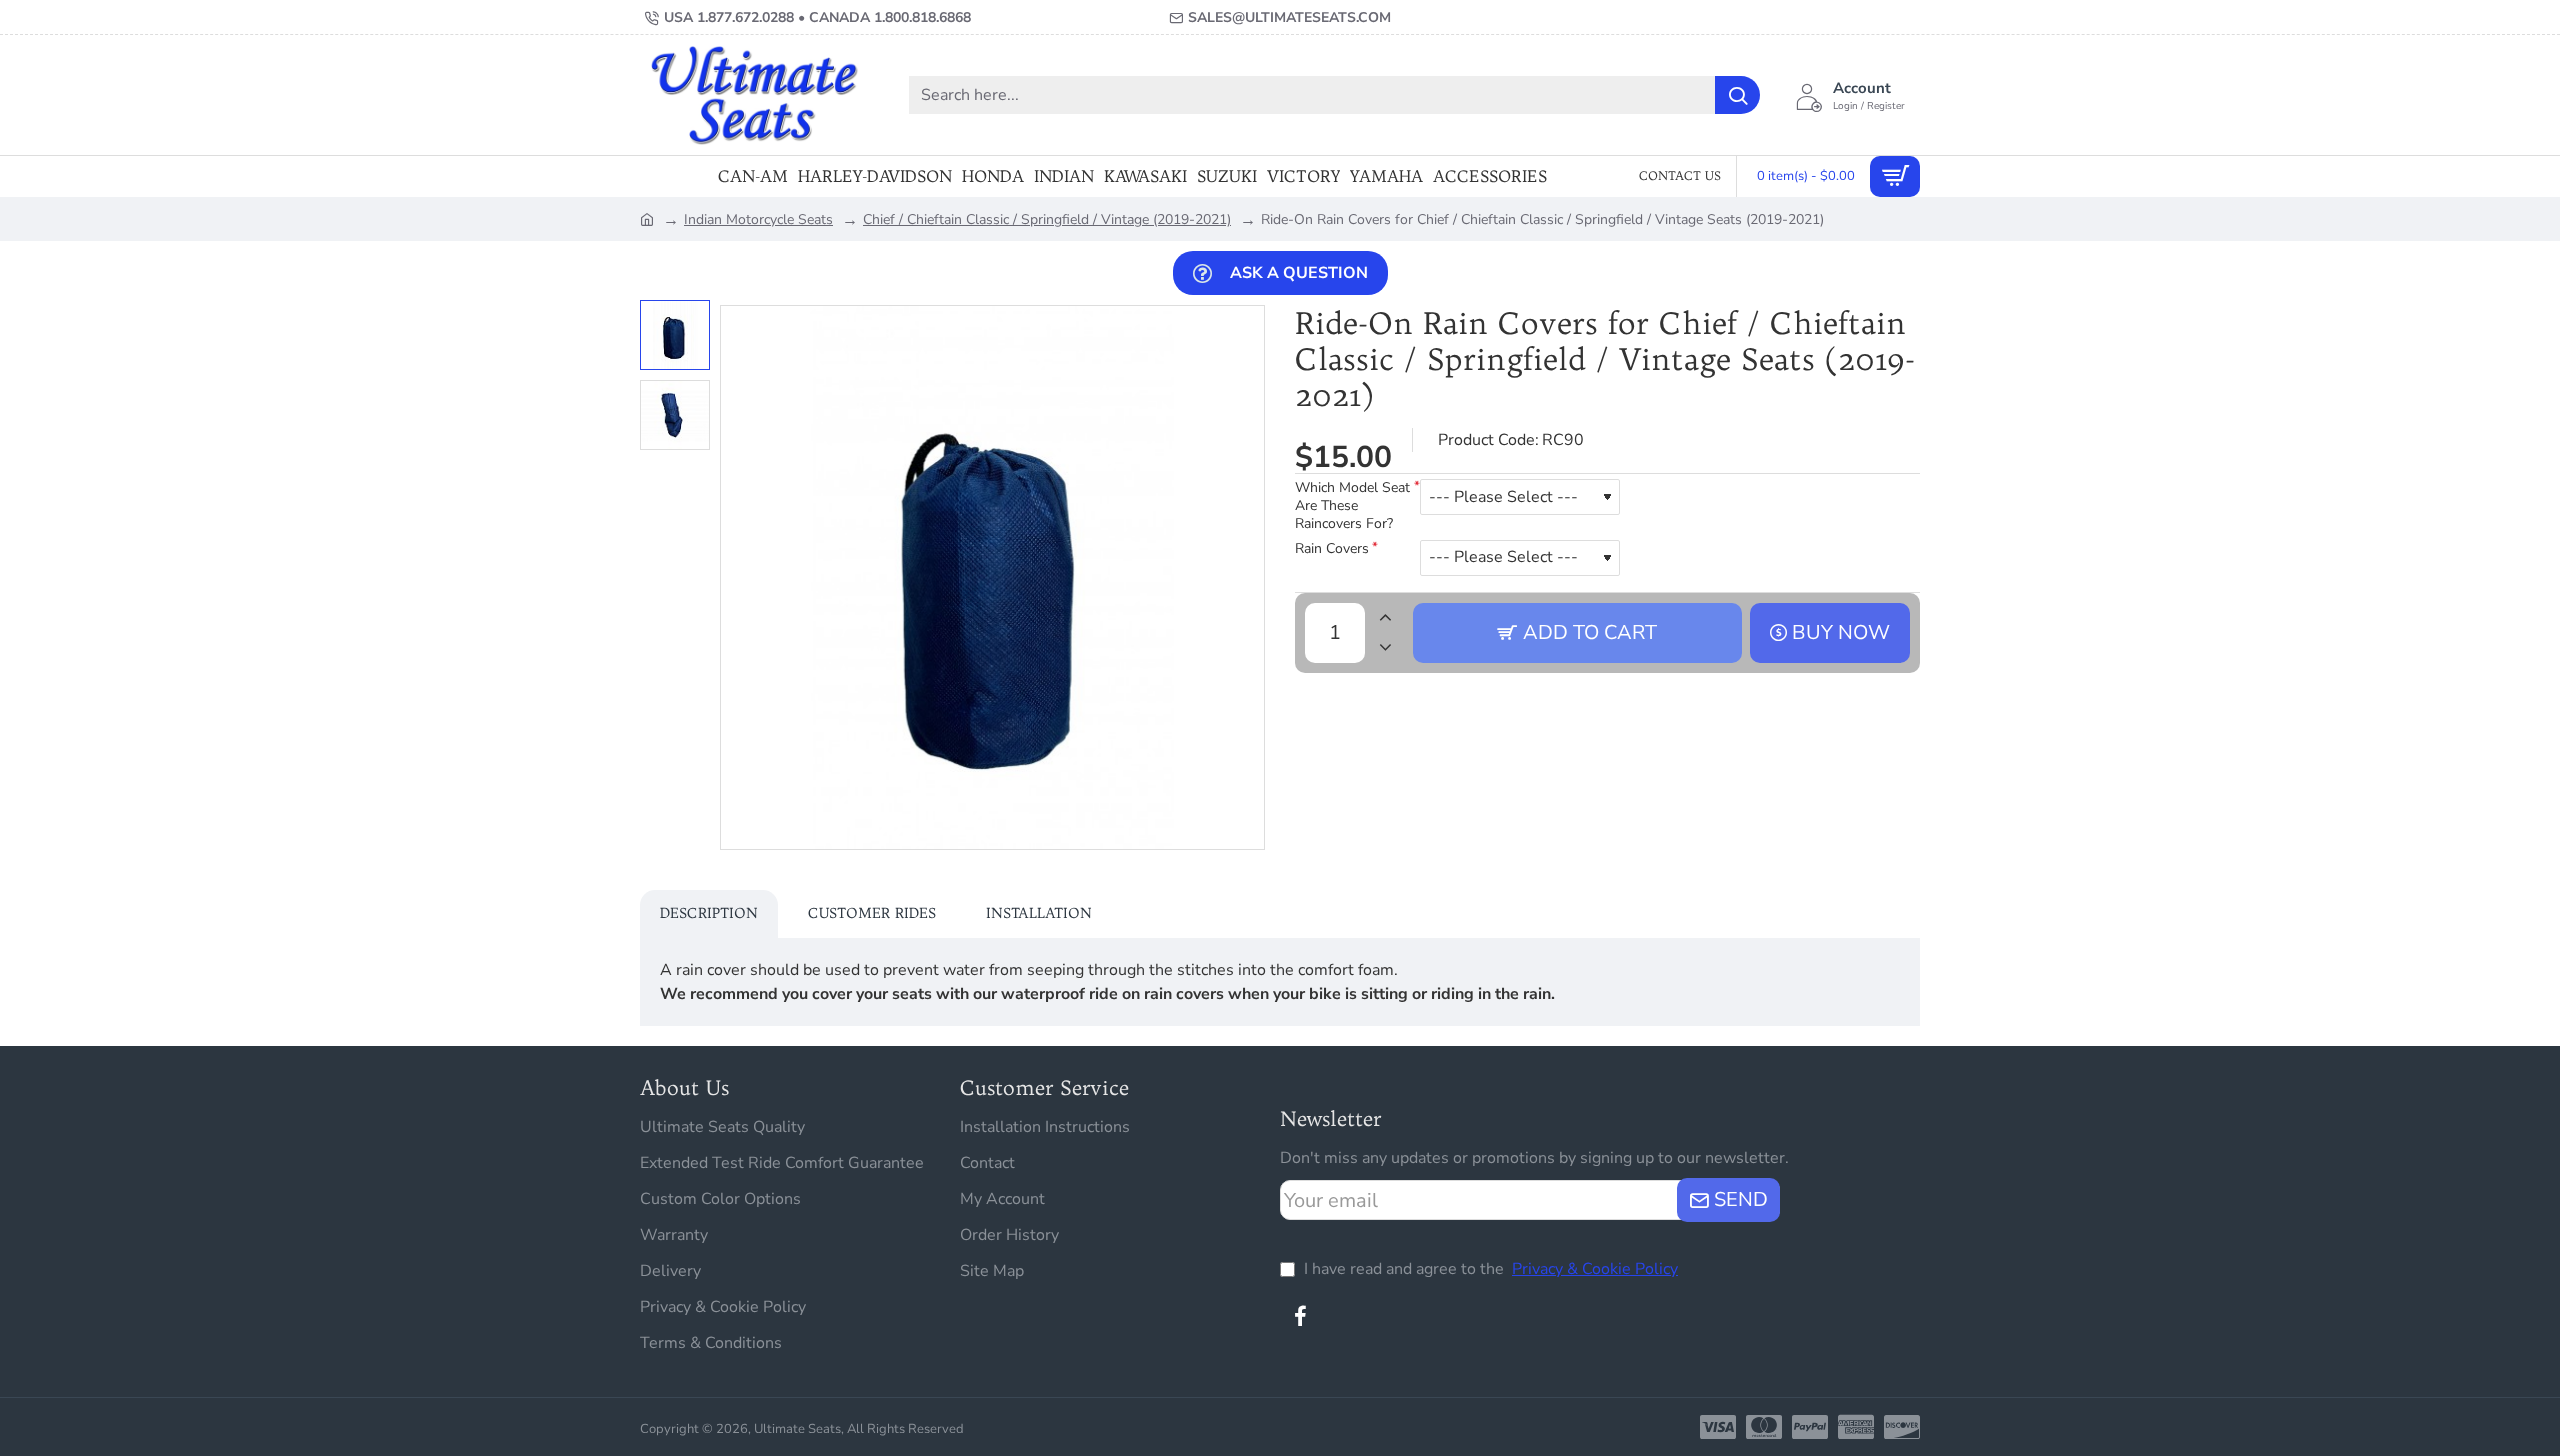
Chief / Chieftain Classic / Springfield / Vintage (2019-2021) (1047, 219)
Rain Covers (1332, 549)
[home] (647, 218)
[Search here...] (1737, 95)
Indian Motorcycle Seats (758, 219)
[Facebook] (1300, 1316)
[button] (680, 315)
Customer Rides (872, 913)
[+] (1385, 618)
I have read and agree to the (1489, 1269)
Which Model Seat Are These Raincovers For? (1352, 506)
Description (709, 913)
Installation (1039, 913)
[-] (1385, 648)
